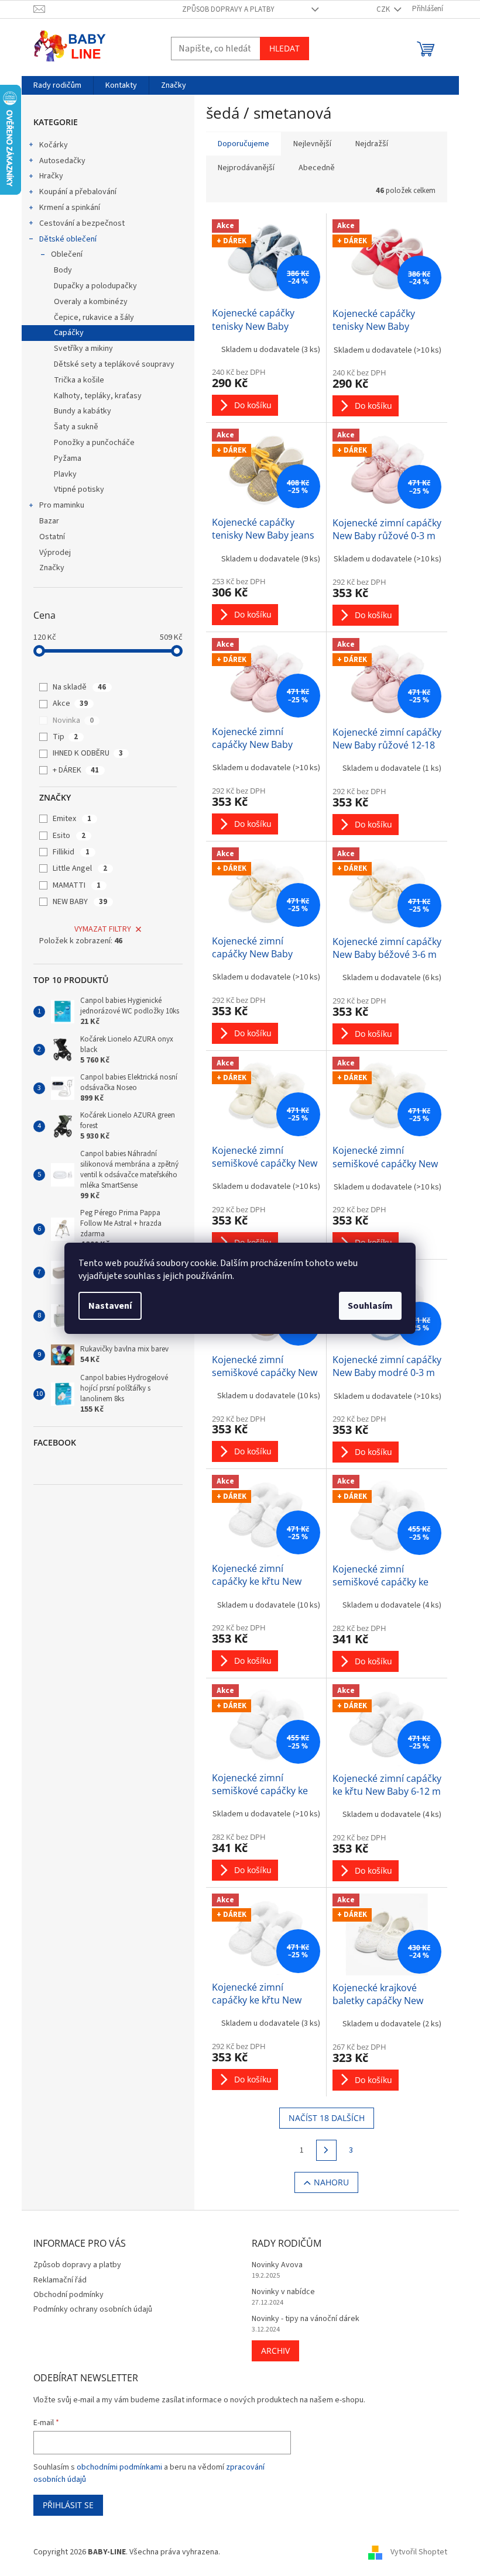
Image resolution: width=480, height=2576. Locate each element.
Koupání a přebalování (78, 192)
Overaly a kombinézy (91, 302)
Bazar (49, 521)
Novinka (73, 720)
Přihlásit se (68, 2505)
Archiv (275, 2351)
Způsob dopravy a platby (228, 9)
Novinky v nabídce (283, 2292)
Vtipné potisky (79, 489)
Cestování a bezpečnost (82, 223)
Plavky (65, 474)
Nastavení (110, 1306)
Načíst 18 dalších (327, 2118)
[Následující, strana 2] (327, 2150)
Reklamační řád (60, 2280)
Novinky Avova (277, 2265)
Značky (52, 568)
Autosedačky (62, 161)
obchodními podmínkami (119, 2467)
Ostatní (52, 537)
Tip (65, 737)
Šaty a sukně (76, 427)
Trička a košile (79, 380)
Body (63, 270)
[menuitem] (57, 85)
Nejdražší (372, 144)
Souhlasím (370, 1306)
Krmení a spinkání (70, 208)
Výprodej (55, 553)
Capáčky (69, 333)
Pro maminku (62, 505)
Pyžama (68, 458)
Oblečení (67, 254)
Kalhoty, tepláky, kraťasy (98, 396)
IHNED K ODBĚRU (88, 753)
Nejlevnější (312, 144)
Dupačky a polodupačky (95, 286)
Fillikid (71, 852)
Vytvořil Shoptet (419, 2552)
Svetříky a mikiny (83, 349)
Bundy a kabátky (83, 411)
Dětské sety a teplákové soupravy (114, 364)
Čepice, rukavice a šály (94, 318)
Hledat (284, 48)
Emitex (72, 819)
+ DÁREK (76, 770)
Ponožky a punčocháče (94, 443)
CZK (384, 9)
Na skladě (79, 687)
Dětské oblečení (68, 239)
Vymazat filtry (103, 929)
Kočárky (54, 145)
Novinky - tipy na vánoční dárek (306, 2319)
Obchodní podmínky (68, 2295)
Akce (70, 704)
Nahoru (331, 2182)
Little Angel (80, 868)
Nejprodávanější (246, 168)
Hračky (51, 176)
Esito (69, 836)
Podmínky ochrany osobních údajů (93, 2309)
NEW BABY (80, 902)
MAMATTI (77, 885)
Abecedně (317, 168)
